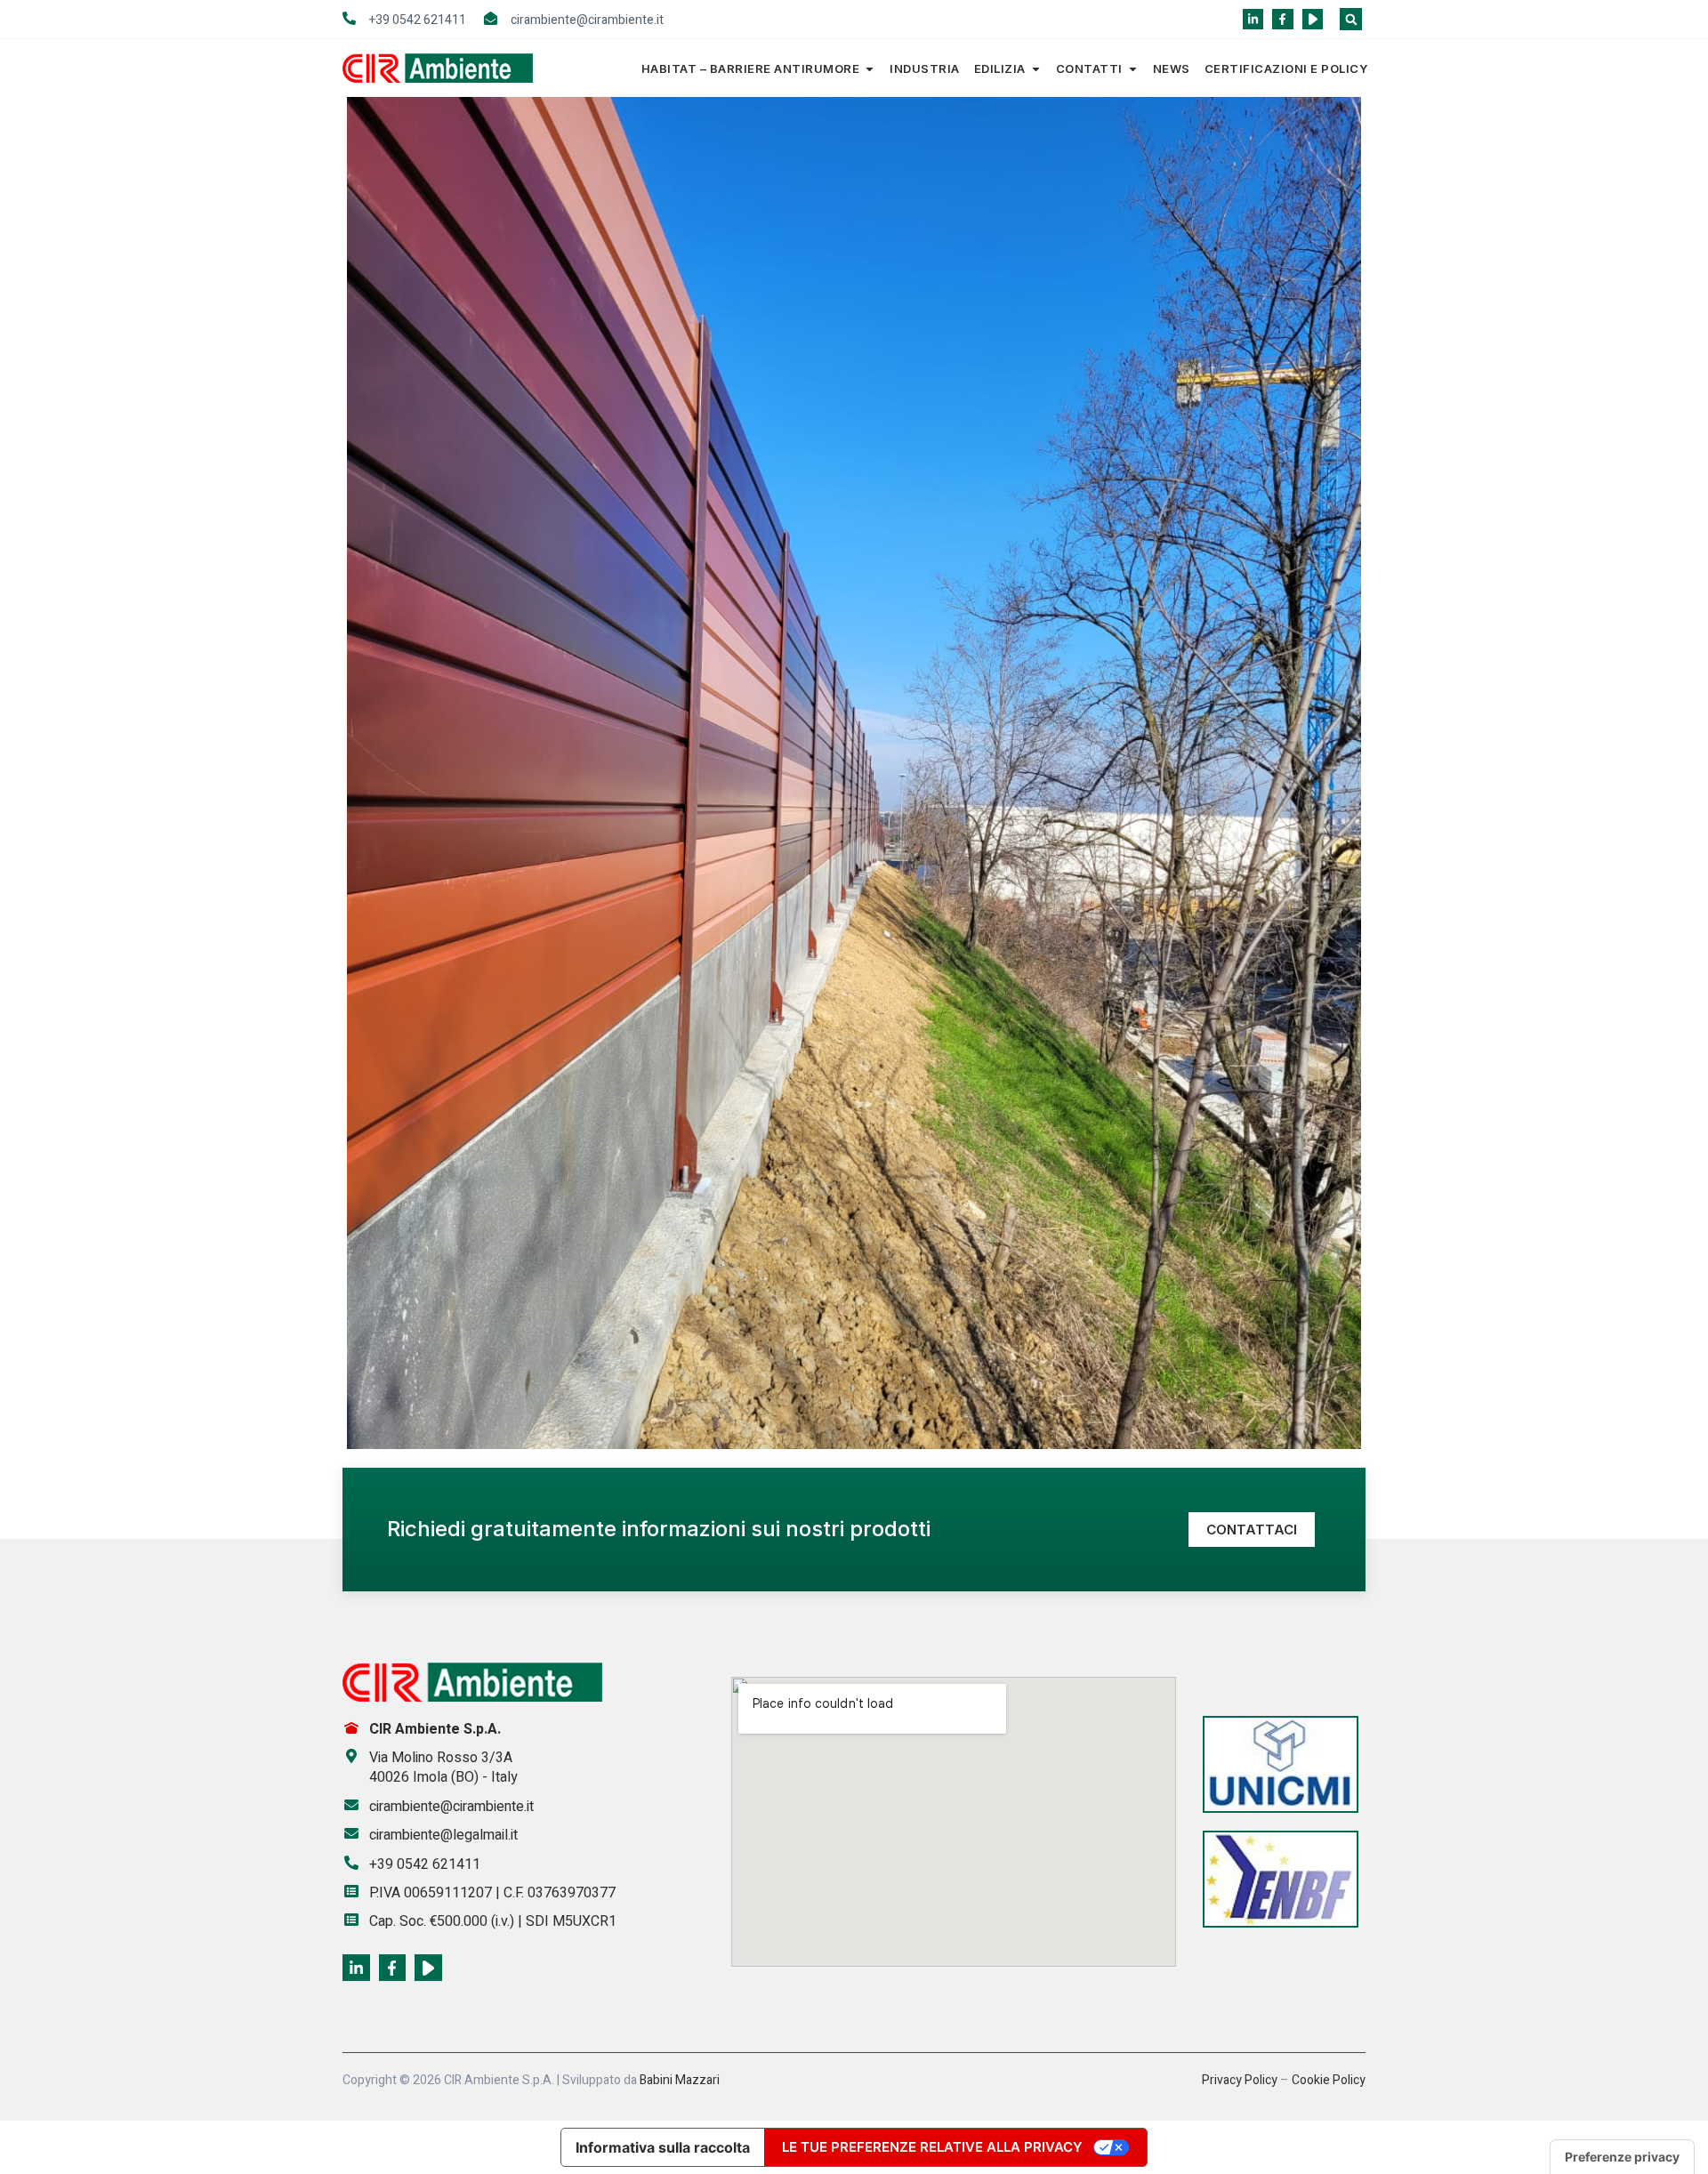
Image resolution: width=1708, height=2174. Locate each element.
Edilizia (1000, 68)
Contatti (1089, 68)
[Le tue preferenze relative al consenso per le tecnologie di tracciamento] (1622, 2157)
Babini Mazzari (680, 2080)
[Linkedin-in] (1253, 19)
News (1172, 68)
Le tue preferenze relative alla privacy (932, 2147)
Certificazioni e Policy (1286, 68)
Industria (925, 68)
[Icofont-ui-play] (1313, 19)
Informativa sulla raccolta (663, 2147)
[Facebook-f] (1282, 19)
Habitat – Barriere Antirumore (751, 68)
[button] (1351, 19)
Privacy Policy (1240, 2080)
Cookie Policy (1329, 2080)
